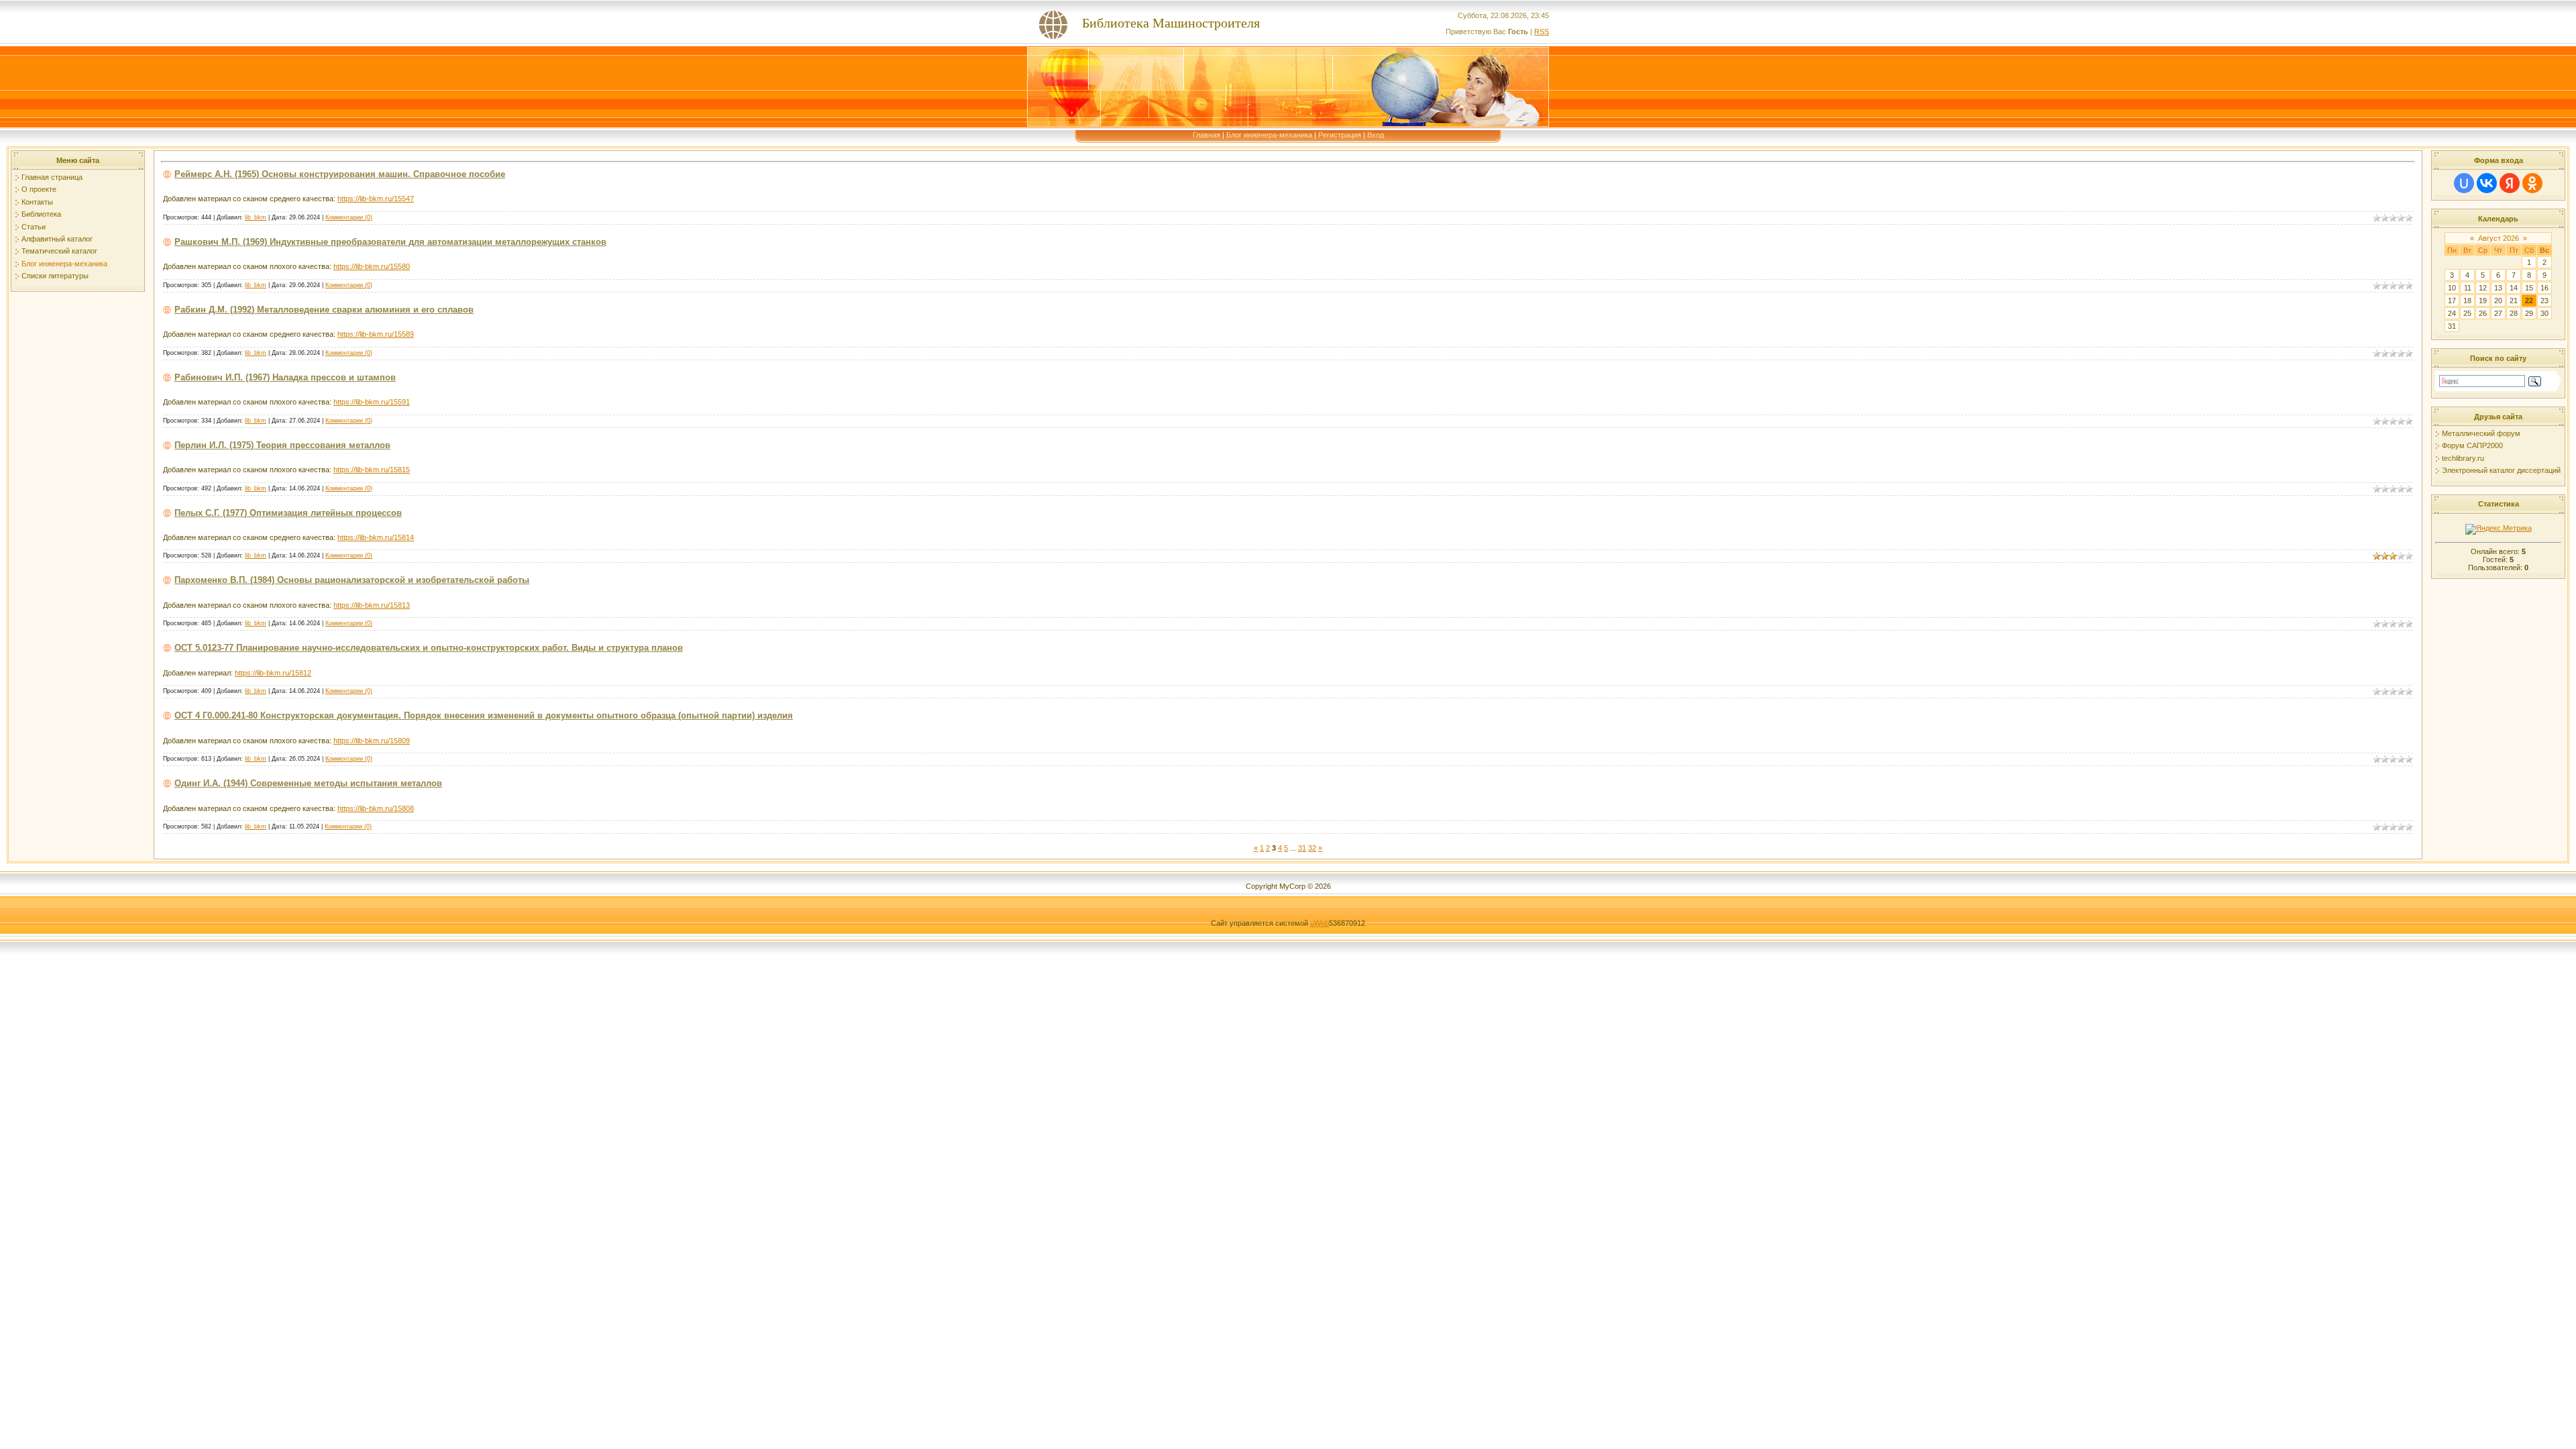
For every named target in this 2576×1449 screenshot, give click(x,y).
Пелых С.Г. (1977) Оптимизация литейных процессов (288, 513)
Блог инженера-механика (1269, 135)
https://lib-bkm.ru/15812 (273, 673)
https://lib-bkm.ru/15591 (372, 402)
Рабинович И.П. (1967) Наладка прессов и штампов (285, 377)
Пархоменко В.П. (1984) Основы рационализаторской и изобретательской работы (352, 580)
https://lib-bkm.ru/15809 (372, 741)
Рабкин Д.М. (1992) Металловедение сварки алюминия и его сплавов (324, 310)
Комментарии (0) (349, 217)
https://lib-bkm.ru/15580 (372, 266)
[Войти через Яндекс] (2510, 183)
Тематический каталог (59, 251)
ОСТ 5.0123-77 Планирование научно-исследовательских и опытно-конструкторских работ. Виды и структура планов (429, 648)
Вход (1376, 135)
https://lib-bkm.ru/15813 (372, 605)
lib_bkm (256, 217)
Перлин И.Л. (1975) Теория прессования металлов (282, 445)
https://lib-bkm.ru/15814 (376, 537)
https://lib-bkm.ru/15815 (372, 470)
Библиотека (41, 214)
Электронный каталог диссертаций (2501, 470)
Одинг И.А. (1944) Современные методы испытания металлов (308, 783)
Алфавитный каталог (57, 239)
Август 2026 (2499, 238)
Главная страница (52, 177)
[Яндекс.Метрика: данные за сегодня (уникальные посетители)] (2499, 529)
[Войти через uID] (2464, 183)
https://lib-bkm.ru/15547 (376, 199)
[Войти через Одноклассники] (2532, 183)
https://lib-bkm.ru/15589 (376, 334)
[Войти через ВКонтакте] (2487, 183)
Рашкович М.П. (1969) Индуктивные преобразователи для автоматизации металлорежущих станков (390, 242)
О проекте (39, 189)
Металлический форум (2481, 433)
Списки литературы (55, 276)
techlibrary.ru (2463, 458)
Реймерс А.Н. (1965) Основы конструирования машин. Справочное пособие (340, 174)
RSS (1542, 32)
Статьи (34, 227)
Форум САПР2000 (2472, 445)
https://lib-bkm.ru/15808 (376, 808)
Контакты (37, 202)
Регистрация (1340, 135)
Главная (1206, 135)
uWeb (1320, 923)
